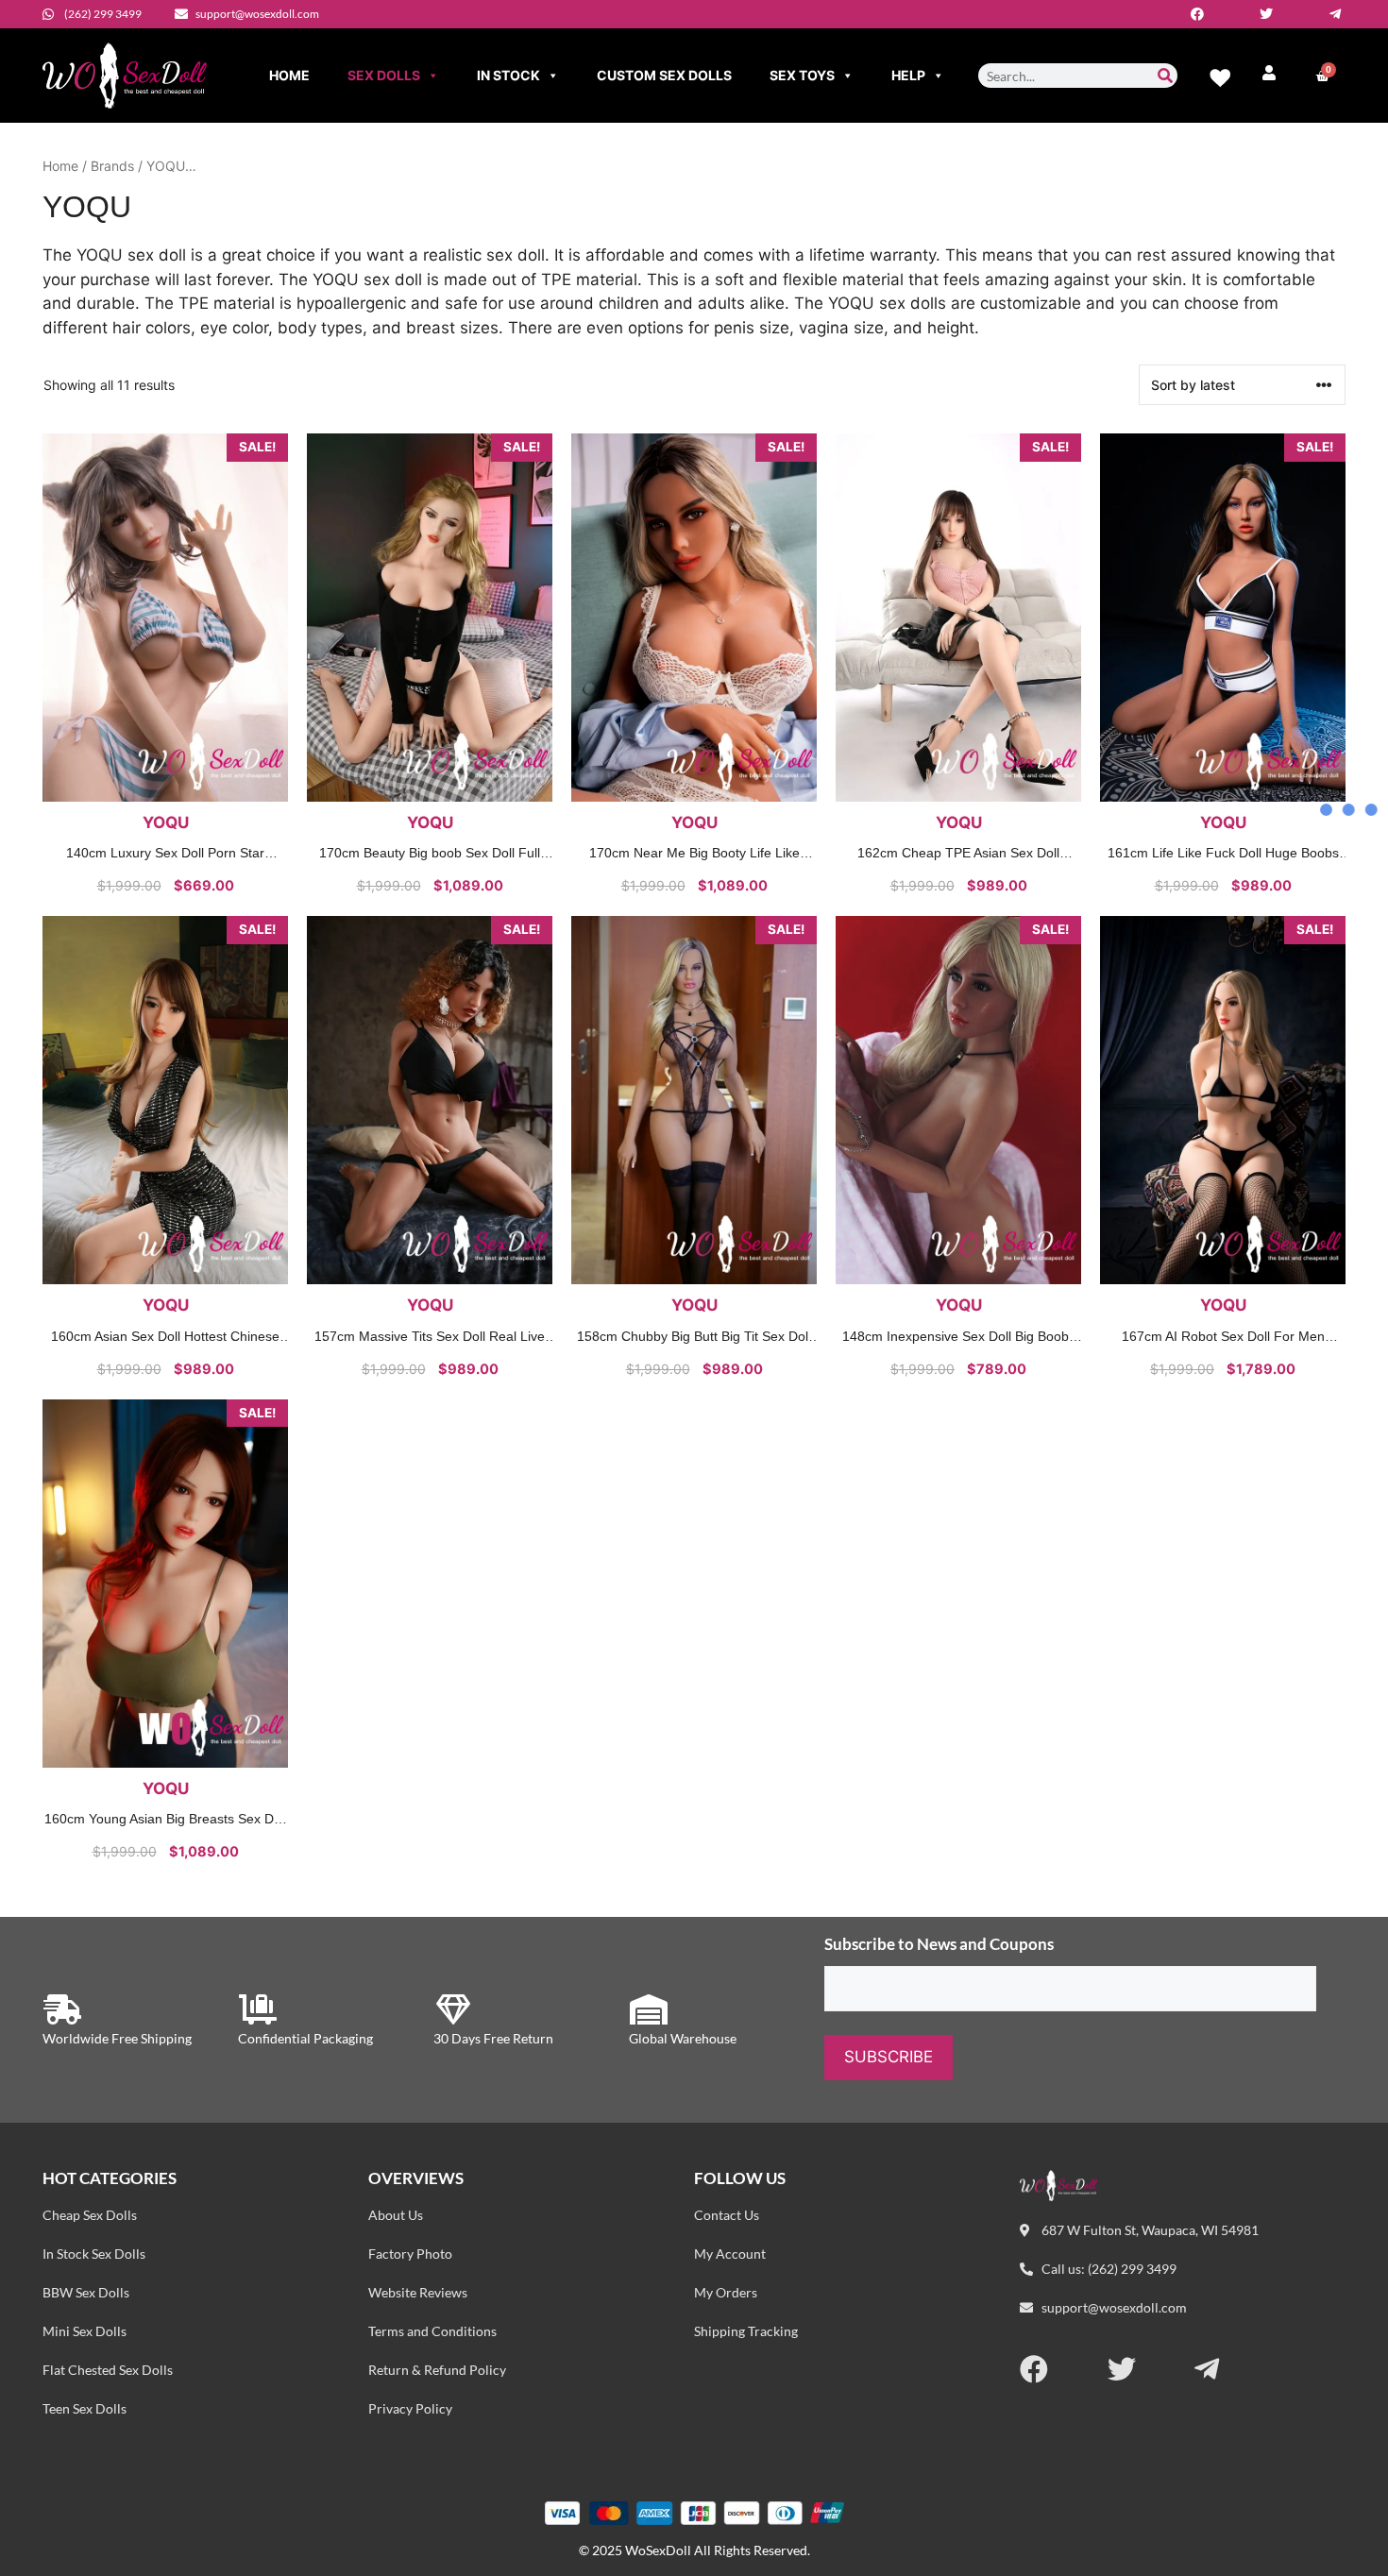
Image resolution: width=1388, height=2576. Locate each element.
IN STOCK (508, 75)
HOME (289, 75)
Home (60, 166)
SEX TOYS (802, 75)
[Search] (1165, 76)
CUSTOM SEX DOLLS (664, 75)
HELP (908, 75)
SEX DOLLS (384, 75)
